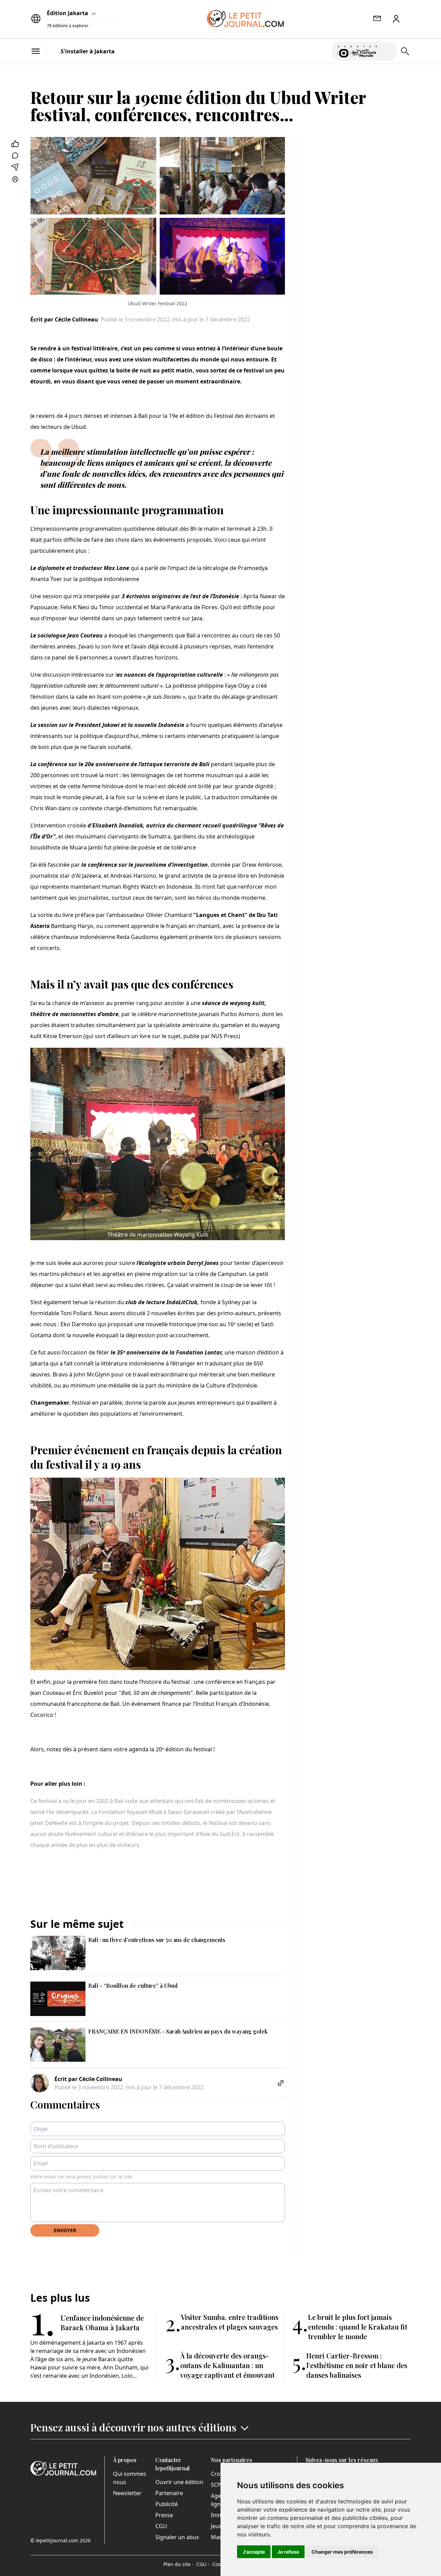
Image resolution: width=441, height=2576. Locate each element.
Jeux (216, 2526)
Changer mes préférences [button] (342, 2552)
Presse (164, 2515)
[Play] (388, 51)
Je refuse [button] (288, 2552)
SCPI (217, 2485)
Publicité (167, 2504)
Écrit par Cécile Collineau (64, 319)
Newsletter (127, 2493)
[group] (388, 50)
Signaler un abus (177, 2537)
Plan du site (178, 2564)
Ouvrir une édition (179, 2482)
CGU (161, 2526)
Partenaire (169, 2493)
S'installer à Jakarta (88, 51)
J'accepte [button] (254, 2552)
